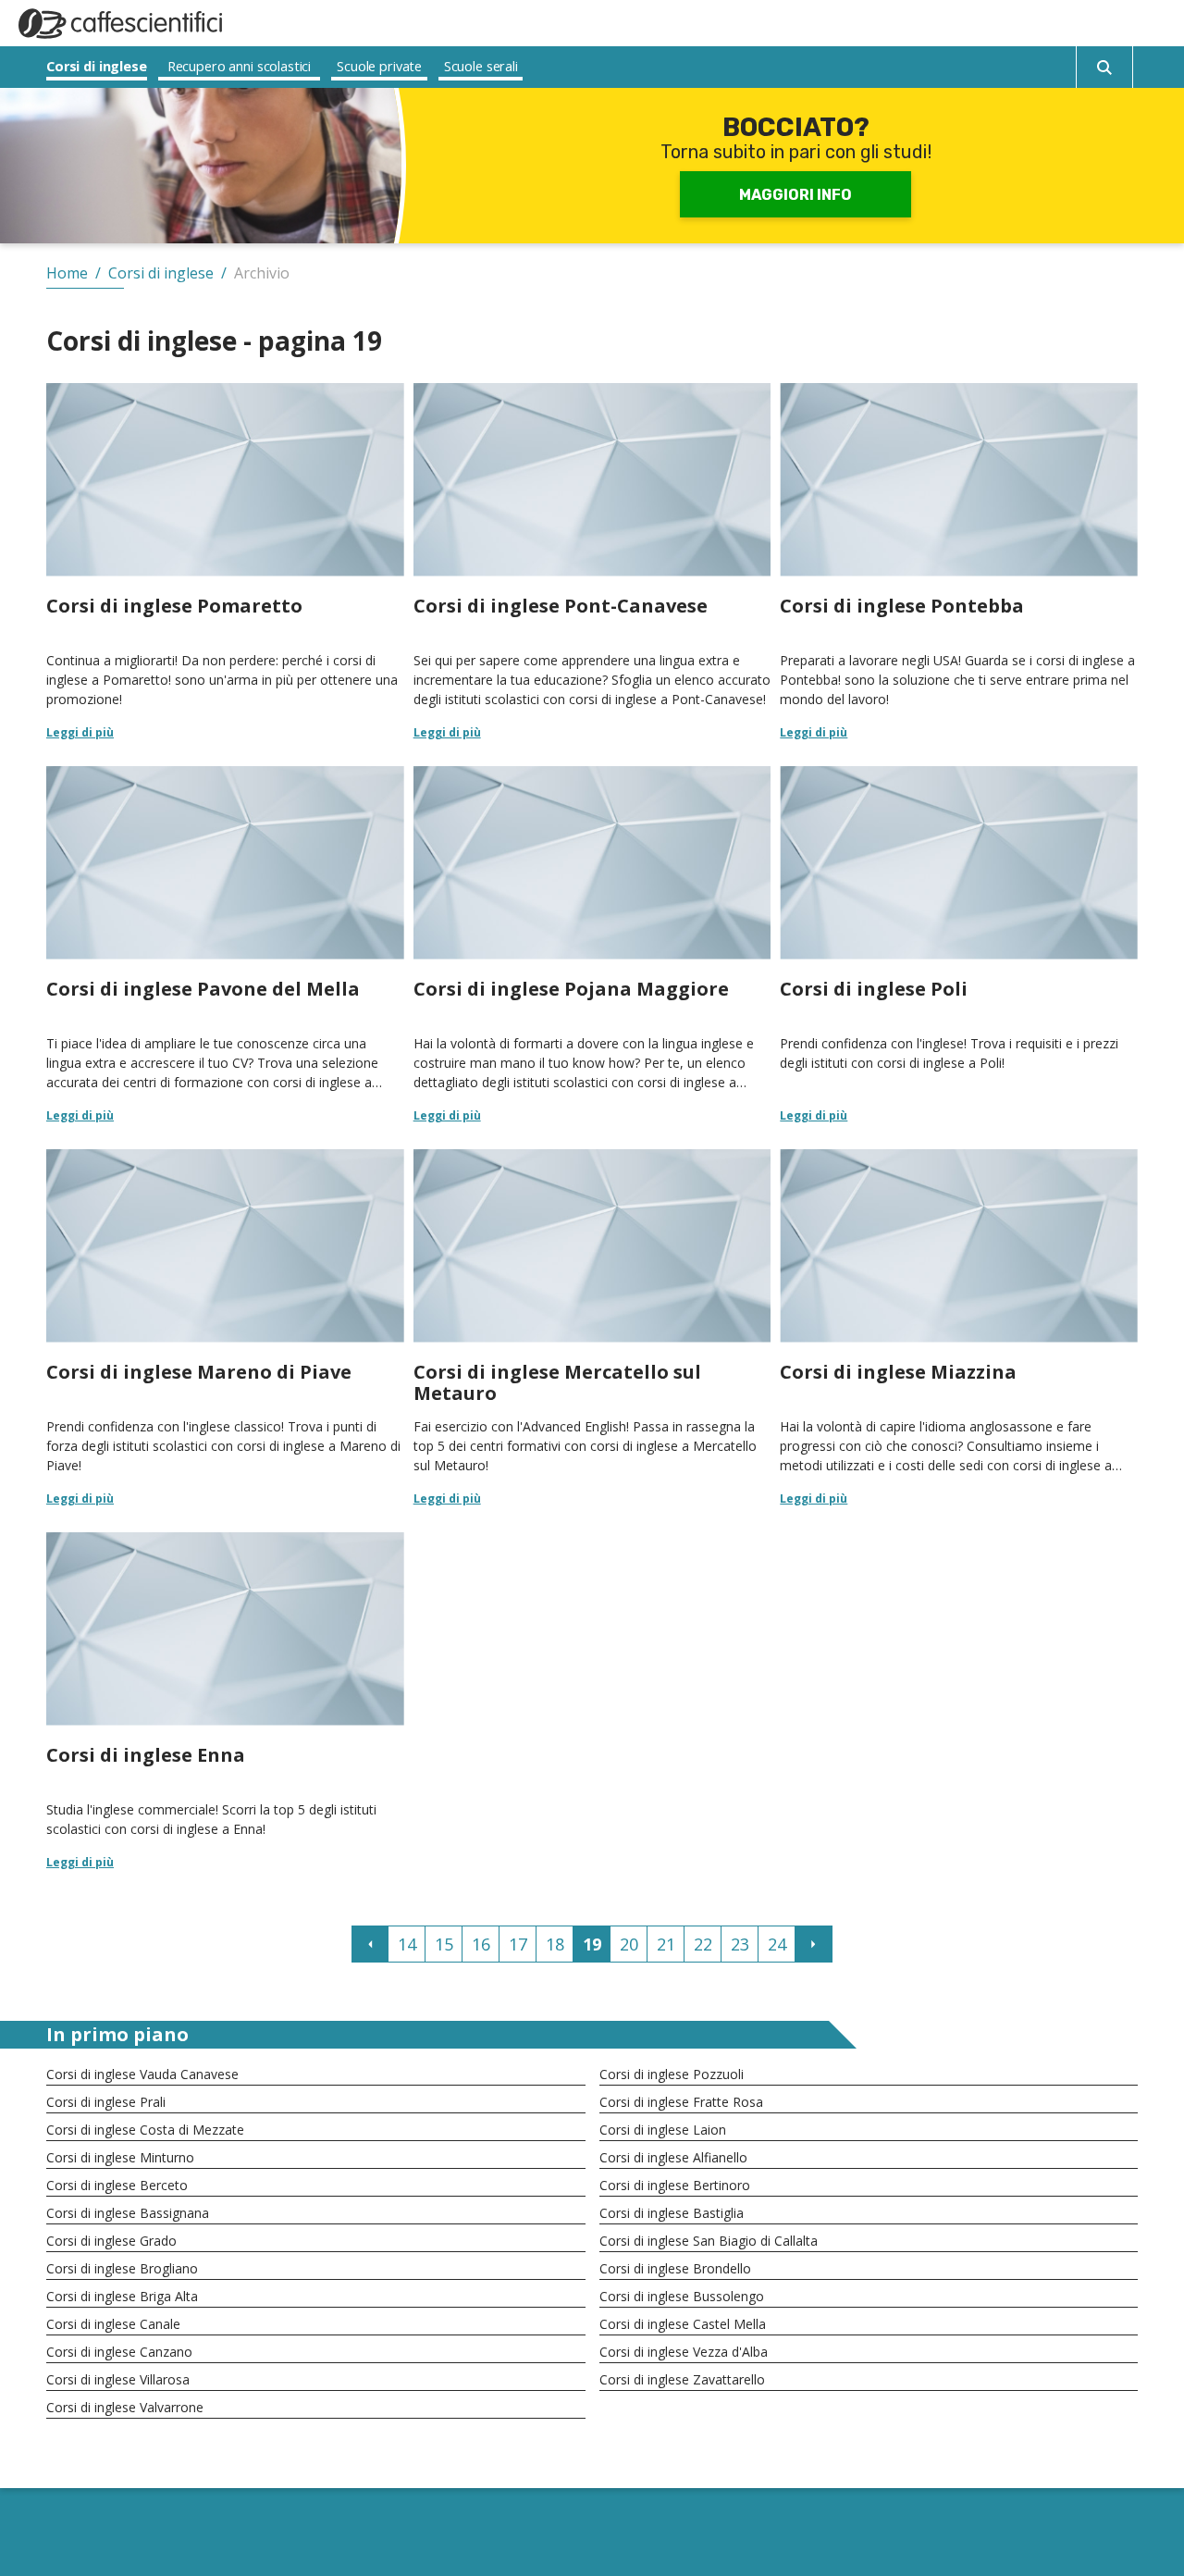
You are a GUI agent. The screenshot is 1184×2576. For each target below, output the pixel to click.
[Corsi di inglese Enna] (225, 1700)
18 (555, 1944)
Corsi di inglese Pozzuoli (672, 2074)
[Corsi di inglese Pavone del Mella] (225, 944)
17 (518, 1944)
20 (629, 1944)
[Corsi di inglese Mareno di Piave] (225, 1327)
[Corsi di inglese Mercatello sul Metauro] (592, 1327)
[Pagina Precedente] (370, 1944)
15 (444, 1944)
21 (666, 1944)
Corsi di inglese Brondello (675, 2268)
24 (777, 1944)
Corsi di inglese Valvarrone (125, 2407)
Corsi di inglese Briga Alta (122, 2296)
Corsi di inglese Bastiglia (672, 2213)
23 (740, 1944)
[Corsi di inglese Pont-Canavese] (592, 561)
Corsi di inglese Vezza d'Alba (684, 2352)
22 (703, 1944)
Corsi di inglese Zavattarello (682, 2379)
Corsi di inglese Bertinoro (675, 2185)
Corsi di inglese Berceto (117, 2185)
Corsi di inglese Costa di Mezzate (145, 2130)
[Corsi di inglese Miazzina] (959, 1327)
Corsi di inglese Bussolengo (682, 2296)
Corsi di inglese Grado (111, 2241)
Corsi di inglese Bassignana (128, 2213)
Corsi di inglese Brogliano (122, 2268)
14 (407, 1944)
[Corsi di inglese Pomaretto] (225, 561)
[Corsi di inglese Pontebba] (959, 561)
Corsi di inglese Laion (663, 2130)
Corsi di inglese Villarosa (118, 2379)
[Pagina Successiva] (814, 1944)
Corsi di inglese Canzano (119, 2352)
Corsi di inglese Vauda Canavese (142, 2074)
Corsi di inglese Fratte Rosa (681, 2102)
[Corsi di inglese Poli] (959, 944)
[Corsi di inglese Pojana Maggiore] (592, 944)
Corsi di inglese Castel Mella (683, 2324)
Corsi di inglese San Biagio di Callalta (709, 2241)
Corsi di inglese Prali (106, 2102)
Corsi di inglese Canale (113, 2324)
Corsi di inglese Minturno (120, 2157)
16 (481, 1944)
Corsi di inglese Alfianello (673, 2157)
